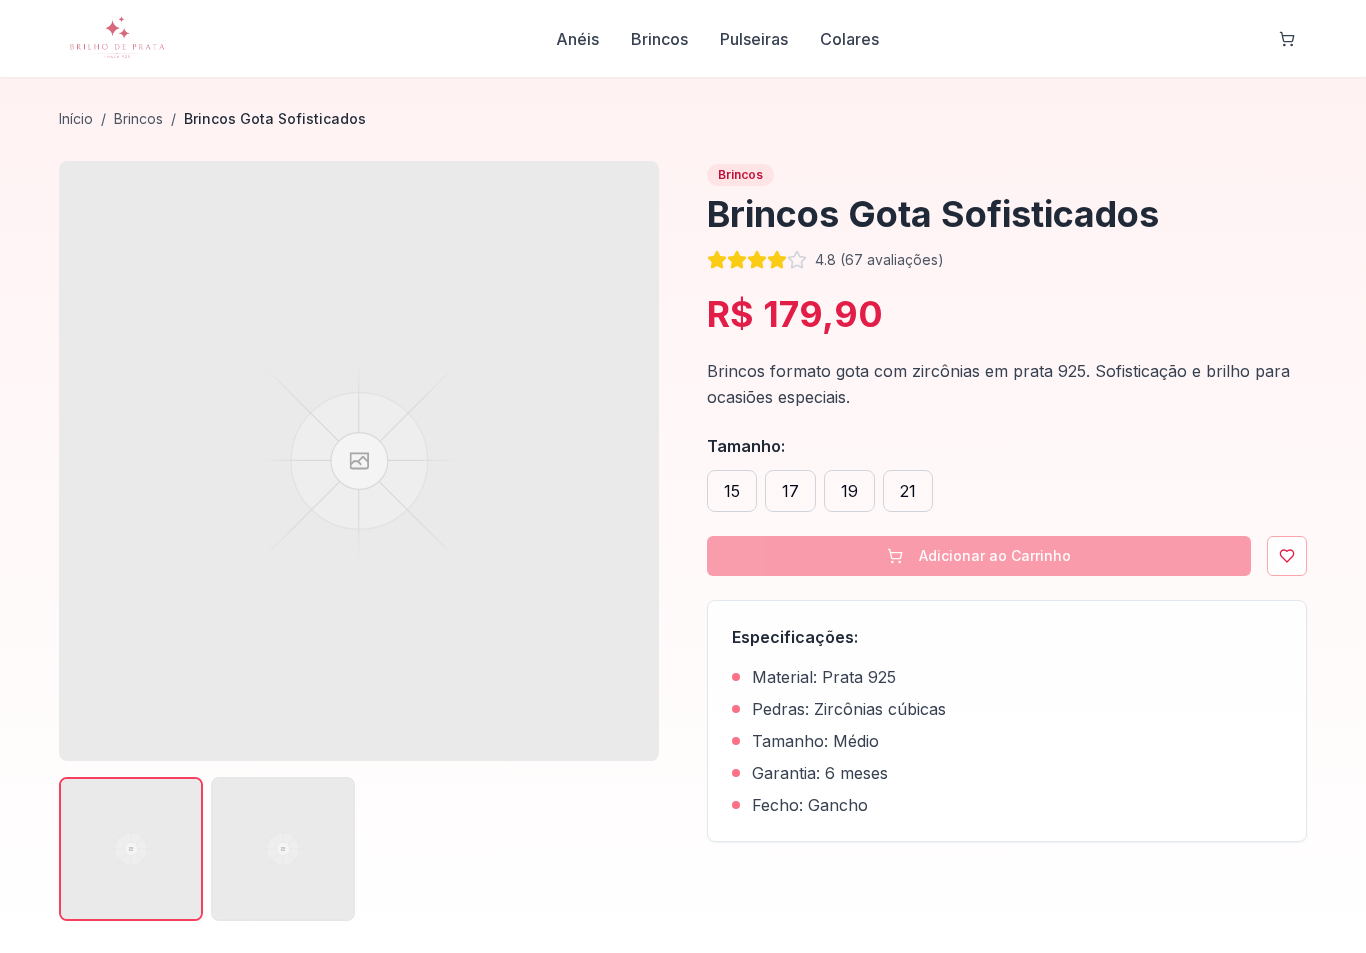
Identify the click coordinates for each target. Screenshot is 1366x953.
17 (790, 491)
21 (908, 491)
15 (732, 491)
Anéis (577, 39)
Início (76, 118)
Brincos (659, 39)
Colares (849, 39)
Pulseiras (754, 39)
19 (849, 491)
